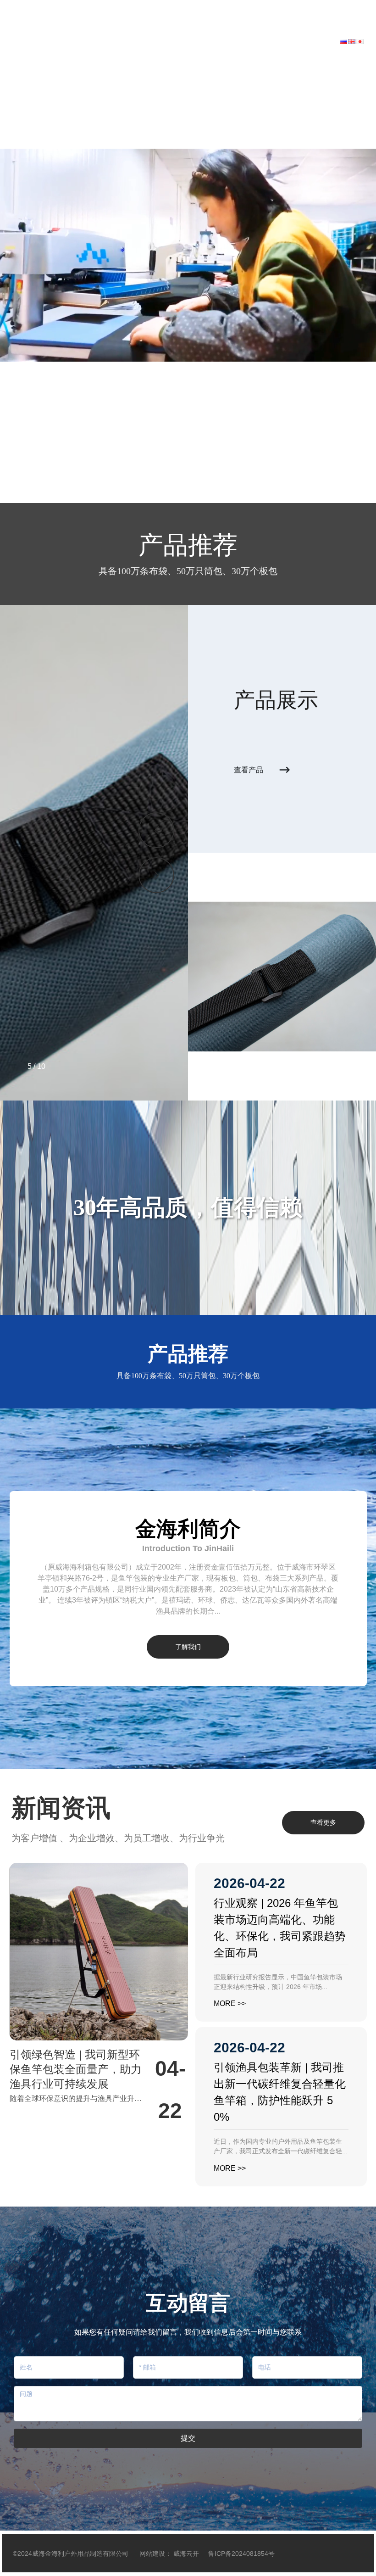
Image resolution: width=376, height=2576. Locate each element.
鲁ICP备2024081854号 (241, 2554)
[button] (54, 477)
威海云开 (186, 2554)
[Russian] (343, 41)
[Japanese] (360, 41)
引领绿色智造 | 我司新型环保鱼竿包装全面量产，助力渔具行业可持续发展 (76, 2069)
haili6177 (39, 6)
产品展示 (276, 700)
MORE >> (230, 2003)
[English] (352, 41)
